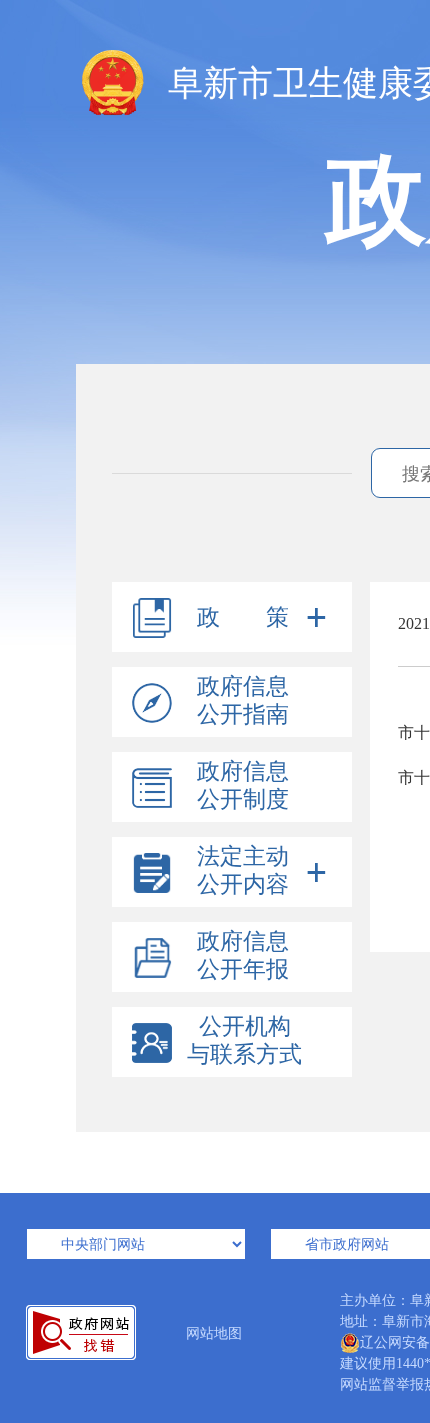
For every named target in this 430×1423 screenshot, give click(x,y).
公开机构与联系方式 (244, 1040)
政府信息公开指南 (243, 700)
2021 (414, 623)
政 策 (243, 617)
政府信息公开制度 (243, 785)
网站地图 (214, 1333)
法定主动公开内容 (243, 870)
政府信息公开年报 (243, 955)
